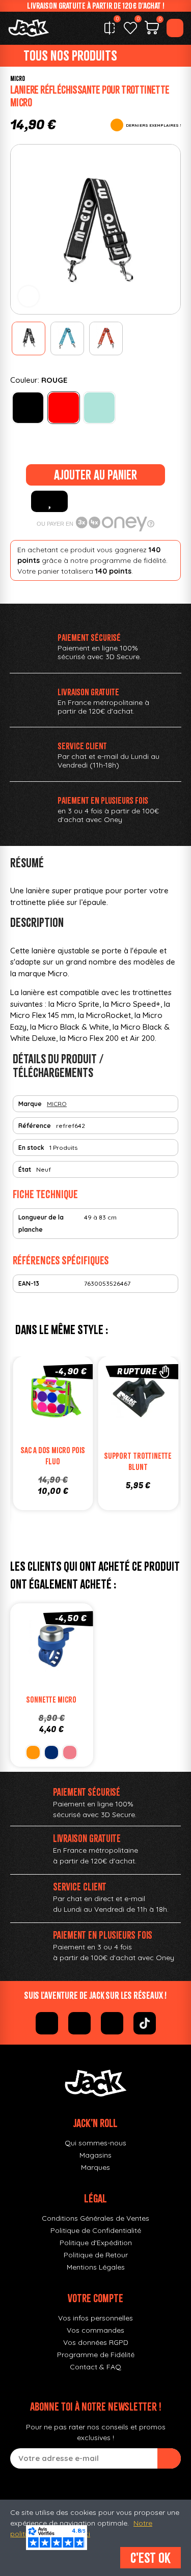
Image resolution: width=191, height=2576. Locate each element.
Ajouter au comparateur (22, 1400)
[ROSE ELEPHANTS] (70, 1752)
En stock (31, 1148)
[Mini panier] (152, 29)
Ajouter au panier (95, 475)
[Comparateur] (110, 28)
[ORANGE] (33, 1752)
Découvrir (148, 1421)
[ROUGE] (64, 408)
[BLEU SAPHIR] (51, 1752)
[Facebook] (47, 2023)
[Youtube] (112, 2023)
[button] (21, 230)
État (25, 1169)
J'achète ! (63, 1421)
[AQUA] (99, 408)
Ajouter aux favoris (49, 501)
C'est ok (151, 2558)
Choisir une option (62, 1668)
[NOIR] (28, 408)
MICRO (18, 79)
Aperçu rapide (84, 1400)
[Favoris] (130, 28)
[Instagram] (79, 2023)
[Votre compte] (175, 28)
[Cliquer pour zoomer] (29, 296)
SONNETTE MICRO (51, 1700)
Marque (30, 1104)
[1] (169, 2458)
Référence (35, 1126)
